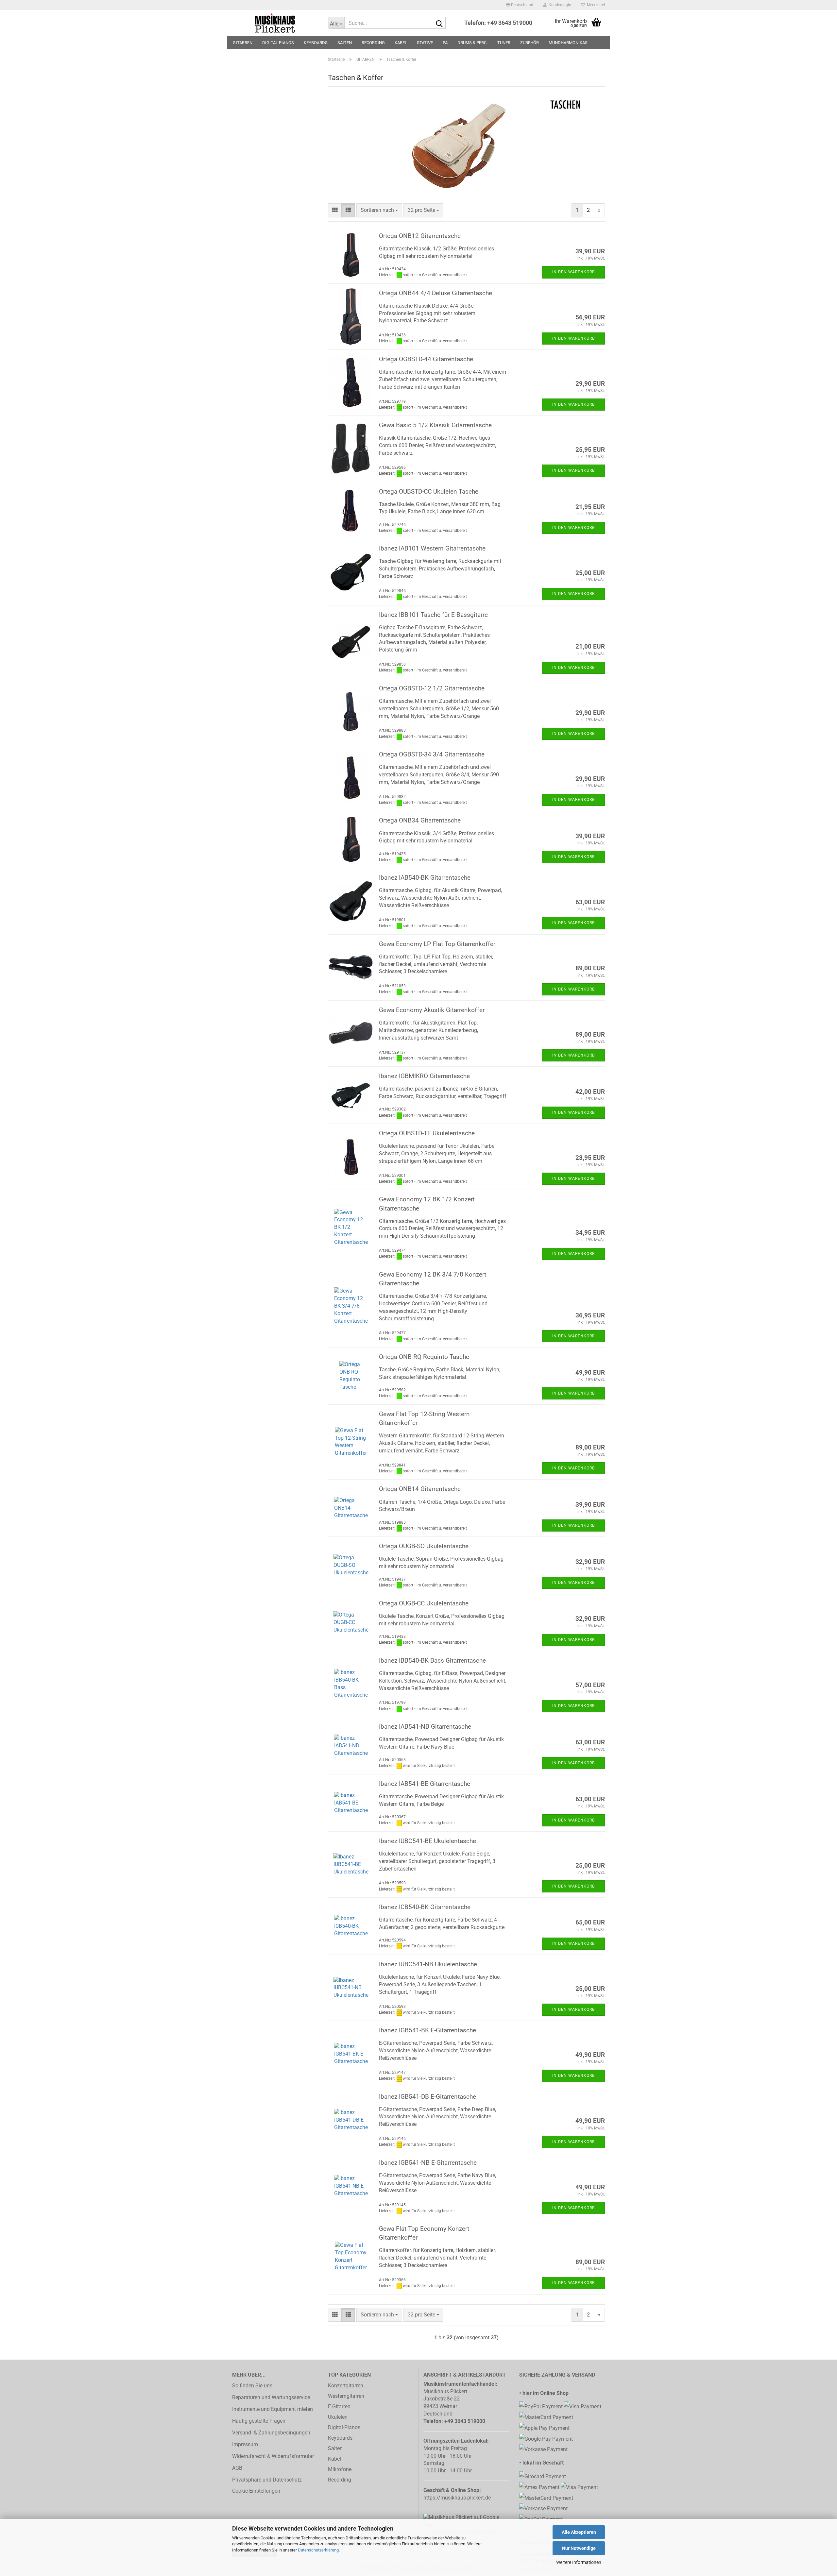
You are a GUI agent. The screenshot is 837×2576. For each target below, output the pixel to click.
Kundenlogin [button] (559, 5)
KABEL (401, 43)
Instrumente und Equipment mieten (273, 2409)
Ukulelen (338, 2417)
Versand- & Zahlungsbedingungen (271, 2433)
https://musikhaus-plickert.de (457, 2498)
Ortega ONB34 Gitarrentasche (420, 820)
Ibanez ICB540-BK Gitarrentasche (425, 1907)
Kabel (334, 2459)
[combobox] (379, 210)
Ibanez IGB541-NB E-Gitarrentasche (428, 2163)
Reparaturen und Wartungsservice (271, 2397)
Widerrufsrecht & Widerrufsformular (273, 2456)
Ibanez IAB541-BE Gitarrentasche (425, 1784)
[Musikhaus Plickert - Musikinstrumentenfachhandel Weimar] (275, 23)
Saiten (335, 2448)
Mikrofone (340, 2469)
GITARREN (243, 43)
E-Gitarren (339, 2407)
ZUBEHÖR (530, 43)
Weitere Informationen (579, 2562)
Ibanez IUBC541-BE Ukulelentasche (427, 1841)
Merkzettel (595, 5)
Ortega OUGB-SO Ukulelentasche (424, 1546)
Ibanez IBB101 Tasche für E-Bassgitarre (433, 615)
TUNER (504, 43)
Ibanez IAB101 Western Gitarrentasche (432, 548)
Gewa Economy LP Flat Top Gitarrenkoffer (437, 944)
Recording (340, 2480)
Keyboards (340, 2438)
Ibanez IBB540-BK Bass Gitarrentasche (432, 1661)
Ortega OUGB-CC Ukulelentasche (424, 1603)
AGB (237, 2468)
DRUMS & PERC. (472, 43)
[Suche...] (439, 23)
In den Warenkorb (573, 272)
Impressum (245, 2444)
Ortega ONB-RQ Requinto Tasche (424, 1357)
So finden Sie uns (252, 2386)
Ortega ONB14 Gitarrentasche (420, 1489)
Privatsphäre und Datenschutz (267, 2480)
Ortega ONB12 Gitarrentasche (420, 236)
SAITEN (345, 43)
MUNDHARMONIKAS (568, 43)
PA (445, 43)
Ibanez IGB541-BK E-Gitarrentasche (427, 2030)
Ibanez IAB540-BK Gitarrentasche (425, 878)
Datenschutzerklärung (318, 2550)
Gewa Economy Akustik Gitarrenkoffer (432, 1010)
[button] (520, 5)
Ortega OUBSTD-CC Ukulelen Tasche (429, 491)
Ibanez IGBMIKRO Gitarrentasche (424, 1076)
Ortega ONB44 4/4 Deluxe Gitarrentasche (436, 293)
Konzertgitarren (346, 2386)
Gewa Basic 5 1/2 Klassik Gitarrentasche (435, 425)
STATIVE (425, 43)
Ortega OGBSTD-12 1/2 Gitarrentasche (432, 688)
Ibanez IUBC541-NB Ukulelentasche (428, 1964)
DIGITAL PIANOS (278, 43)
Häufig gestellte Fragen (259, 2421)
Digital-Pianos (344, 2427)
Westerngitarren (346, 2396)
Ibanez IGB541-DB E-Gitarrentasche (427, 2097)
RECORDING (373, 43)
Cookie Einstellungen (256, 2491)
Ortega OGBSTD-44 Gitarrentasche (426, 359)
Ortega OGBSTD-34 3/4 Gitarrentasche (432, 754)
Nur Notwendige (579, 2548)
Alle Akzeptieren (579, 2532)
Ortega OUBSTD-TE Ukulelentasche (427, 1133)
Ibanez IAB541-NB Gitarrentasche (425, 1727)
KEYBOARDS (316, 43)
